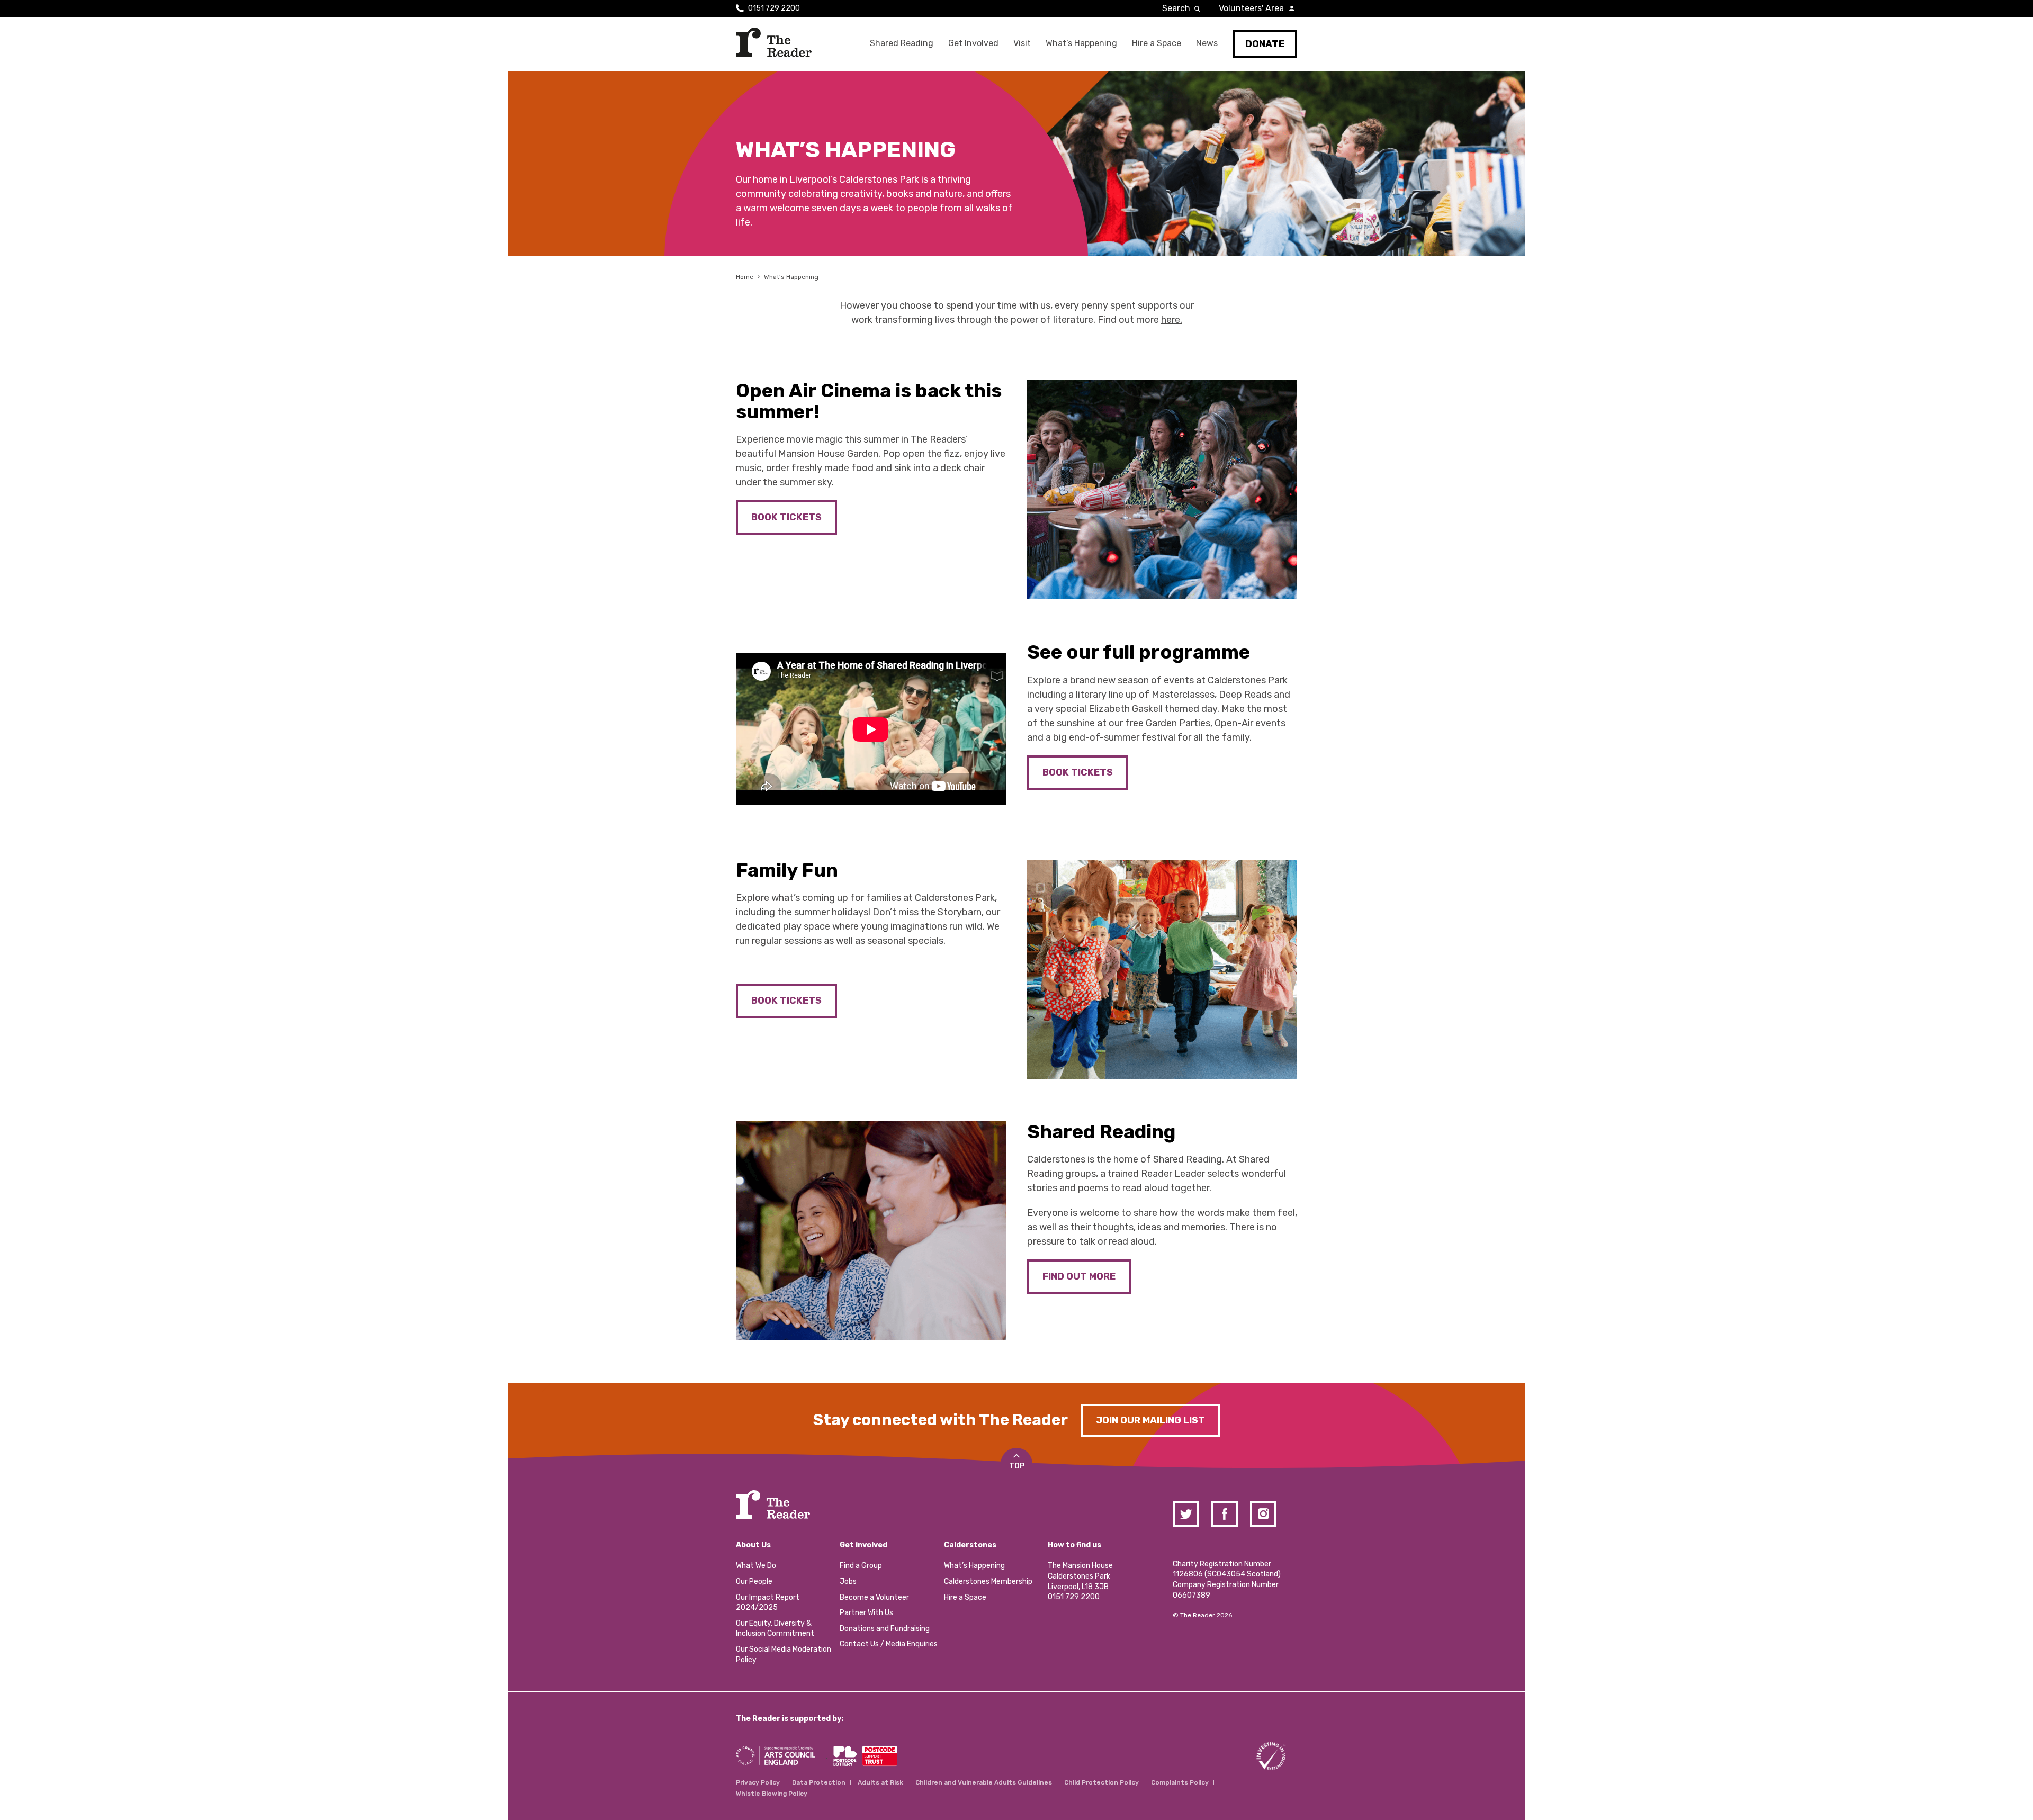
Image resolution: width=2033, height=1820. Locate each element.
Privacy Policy (758, 1782)
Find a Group (861, 1566)
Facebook (1225, 1514)
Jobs (848, 1582)
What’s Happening (1081, 43)
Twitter (1186, 1514)
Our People (754, 1582)
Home (745, 277)
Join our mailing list (1150, 1420)
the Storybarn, (953, 912)
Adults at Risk (880, 1782)
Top (1017, 1466)
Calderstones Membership (988, 1582)
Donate (1265, 44)
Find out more (1079, 1276)
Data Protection (819, 1782)
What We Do (756, 1566)
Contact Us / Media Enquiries (889, 1644)
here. (1172, 320)
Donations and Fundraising (885, 1629)
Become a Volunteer (874, 1597)
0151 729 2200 (774, 8)
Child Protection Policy (1101, 1782)
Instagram (1263, 1514)
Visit (1022, 43)
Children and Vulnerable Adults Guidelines (984, 1782)
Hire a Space (1157, 43)
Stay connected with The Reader (941, 1420)
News (1207, 43)
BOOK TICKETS (786, 517)
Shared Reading (902, 43)
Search (1176, 8)
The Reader (774, 42)
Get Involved (973, 43)
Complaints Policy (1180, 1782)
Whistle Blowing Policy (772, 1794)
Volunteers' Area (1251, 8)
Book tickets (786, 1001)
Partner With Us (866, 1613)
